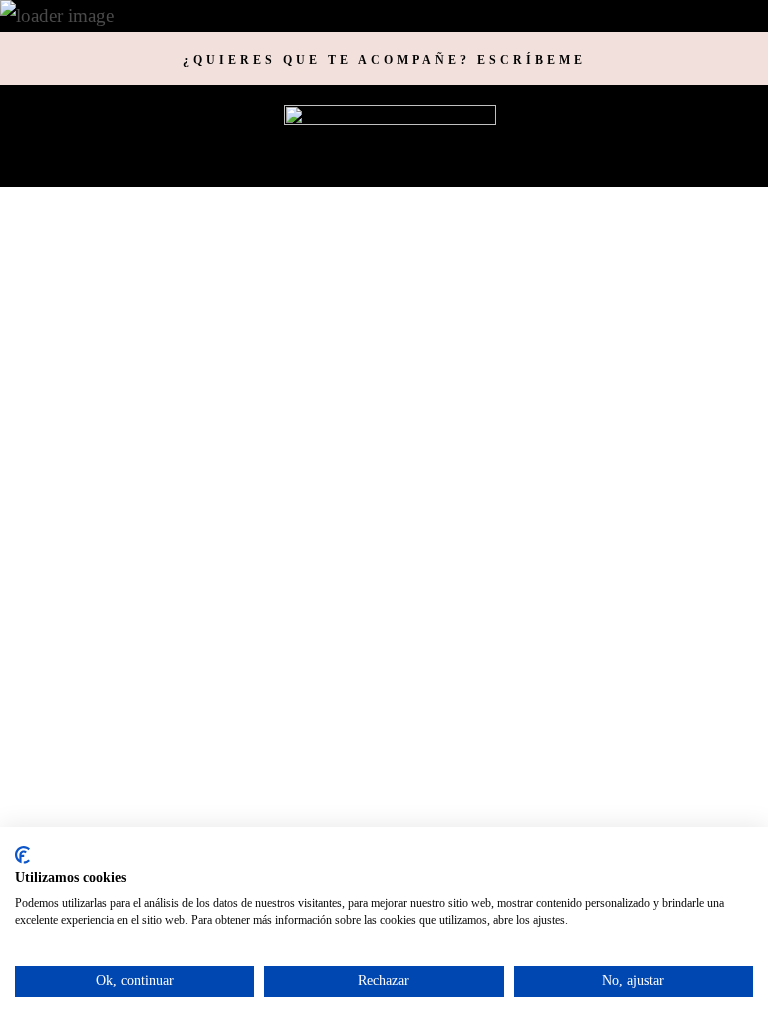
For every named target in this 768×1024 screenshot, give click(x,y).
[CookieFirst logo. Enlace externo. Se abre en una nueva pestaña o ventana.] (22, 855)
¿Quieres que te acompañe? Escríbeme (384, 60)
